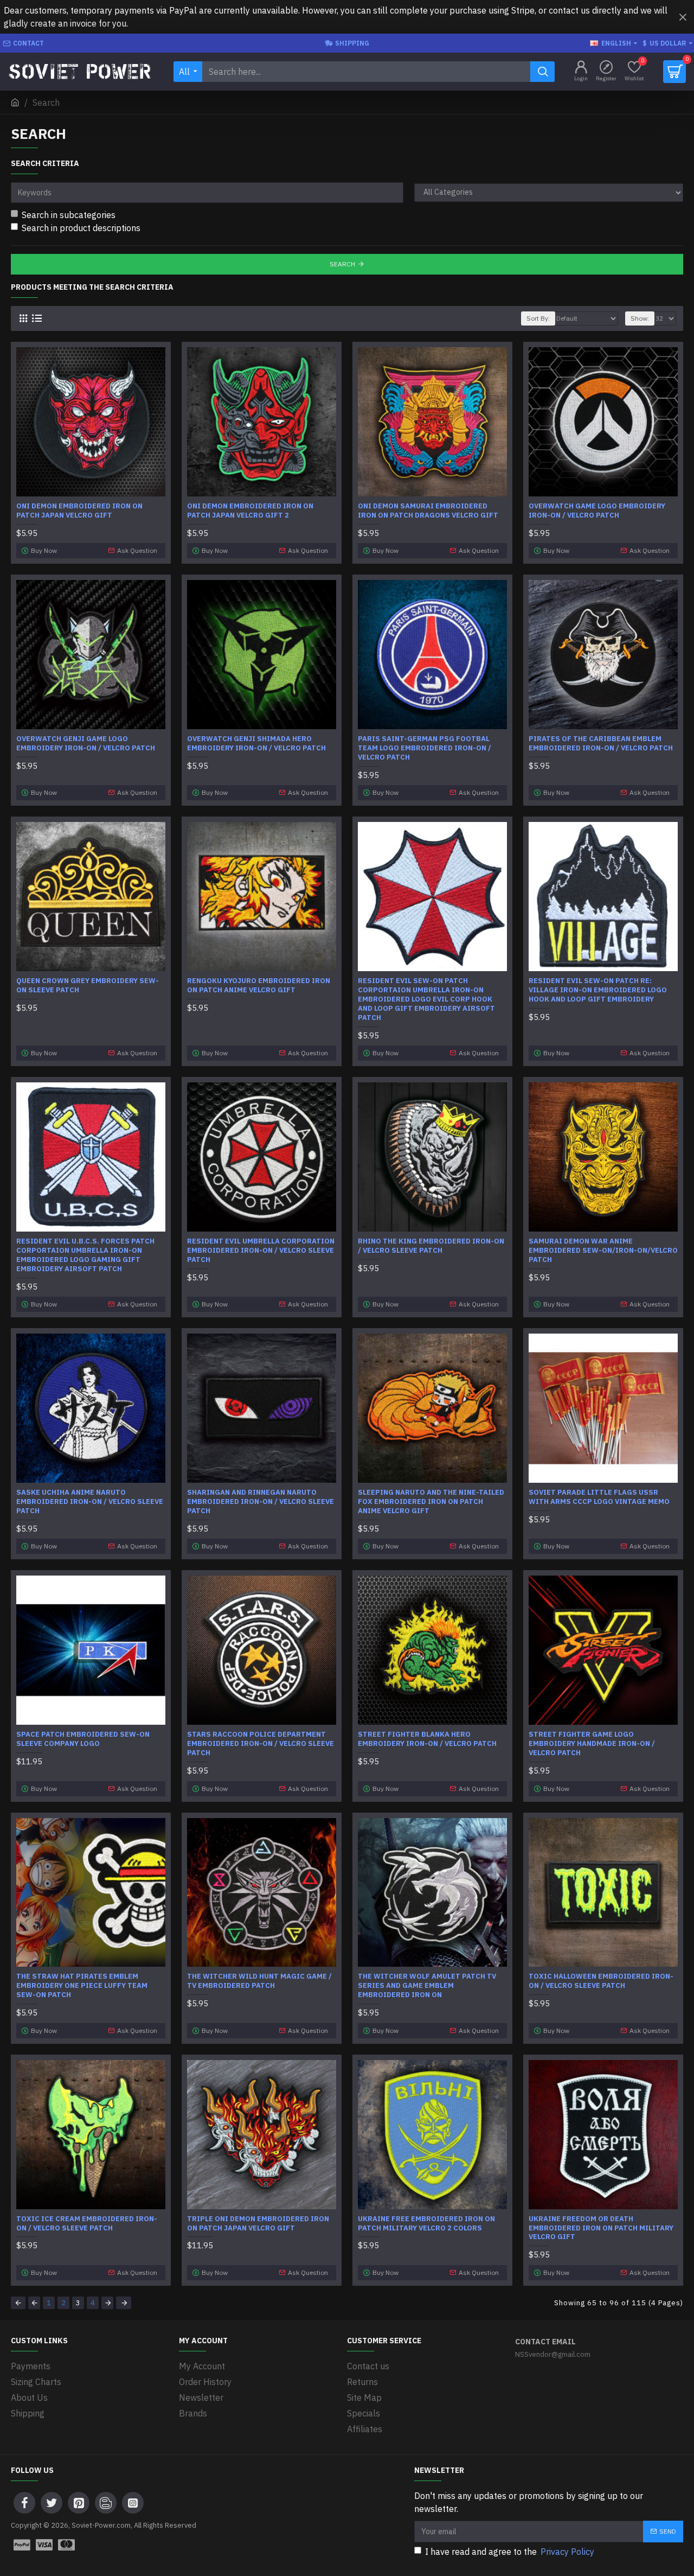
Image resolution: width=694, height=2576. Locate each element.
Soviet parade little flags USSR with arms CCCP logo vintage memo (599, 1497)
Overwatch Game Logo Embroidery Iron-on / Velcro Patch (597, 511)
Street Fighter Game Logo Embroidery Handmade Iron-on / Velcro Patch (592, 1744)
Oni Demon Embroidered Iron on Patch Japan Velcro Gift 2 (250, 511)
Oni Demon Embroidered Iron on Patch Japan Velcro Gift (79, 511)
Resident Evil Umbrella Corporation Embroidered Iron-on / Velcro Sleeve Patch (261, 1251)
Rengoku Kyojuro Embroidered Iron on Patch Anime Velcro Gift (259, 986)
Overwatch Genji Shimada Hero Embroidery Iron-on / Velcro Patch (256, 744)
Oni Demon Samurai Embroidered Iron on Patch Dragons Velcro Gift (428, 511)
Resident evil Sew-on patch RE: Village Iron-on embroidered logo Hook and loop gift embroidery (598, 990)
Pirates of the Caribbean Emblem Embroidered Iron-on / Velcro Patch (601, 744)
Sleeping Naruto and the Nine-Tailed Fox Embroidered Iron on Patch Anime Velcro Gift (431, 1502)
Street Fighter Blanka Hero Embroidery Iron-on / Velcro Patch (427, 1739)
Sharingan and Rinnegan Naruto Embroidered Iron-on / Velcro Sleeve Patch (261, 1502)
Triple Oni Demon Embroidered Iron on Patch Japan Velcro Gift (258, 2224)
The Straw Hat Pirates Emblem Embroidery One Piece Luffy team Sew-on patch (82, 1986)
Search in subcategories (69, 215)
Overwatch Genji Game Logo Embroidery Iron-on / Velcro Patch (86, 744)
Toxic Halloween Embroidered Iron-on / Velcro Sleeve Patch (601, 1981)
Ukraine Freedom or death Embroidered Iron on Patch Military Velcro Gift (601, 2228)
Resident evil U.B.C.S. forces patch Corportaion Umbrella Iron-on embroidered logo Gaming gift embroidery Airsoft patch (85, 1255)
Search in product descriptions (81, 228)
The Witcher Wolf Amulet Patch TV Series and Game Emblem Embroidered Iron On (427, 1986)
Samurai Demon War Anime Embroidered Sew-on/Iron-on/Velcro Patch (603, 1251)
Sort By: (538, 318)
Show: (640, 318)
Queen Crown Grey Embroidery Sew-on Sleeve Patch (88, 986)
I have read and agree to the (510, 2552)
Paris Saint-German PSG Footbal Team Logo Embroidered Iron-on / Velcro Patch (425, 748)
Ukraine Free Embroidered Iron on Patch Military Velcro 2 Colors (426, 2224)
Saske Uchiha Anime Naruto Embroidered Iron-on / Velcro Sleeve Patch (90, 1502)
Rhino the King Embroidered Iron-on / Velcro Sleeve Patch (431, 1246)
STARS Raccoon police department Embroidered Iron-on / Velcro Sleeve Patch (261, 1744)
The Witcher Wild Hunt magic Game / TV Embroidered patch (259, 1981)
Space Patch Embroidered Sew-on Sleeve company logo (83, 1739)
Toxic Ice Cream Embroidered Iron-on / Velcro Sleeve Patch (87, 2224)
